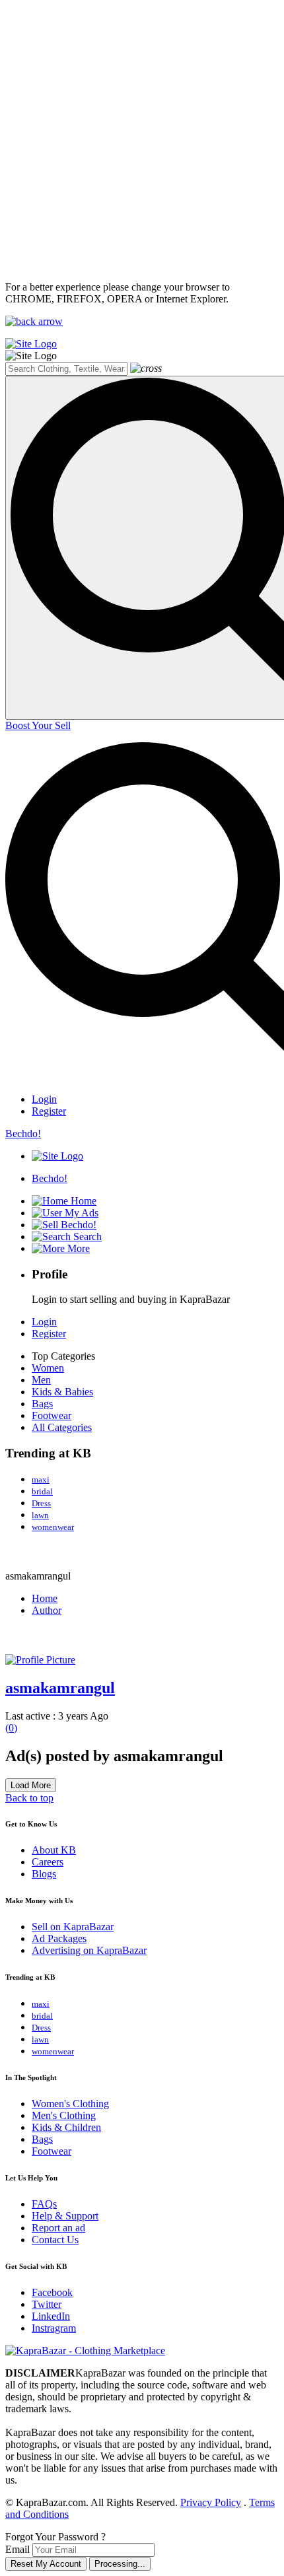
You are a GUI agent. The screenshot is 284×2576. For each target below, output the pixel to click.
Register (49, 1111)
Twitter (47, 2304)
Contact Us (55, 2240)
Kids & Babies (62, 1392)
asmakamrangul (60, 1688)
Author (47, 1610)
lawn (40, 1515)
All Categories (62, 1427)
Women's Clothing (70, 2104)
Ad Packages (59, 1938)
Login (44, 1099)
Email (18, 2549)
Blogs (44, 1874)
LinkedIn (51, 2316)
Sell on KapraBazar (73, 1927)
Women (48, 1368)
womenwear (53, 1527)
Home (45, 1598)
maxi (41, 1479)
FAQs (44, 2204)
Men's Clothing (64, 2115)
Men (41, 1380)
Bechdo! (23, 1133)
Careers (48, 1862)
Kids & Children (66, 2127)
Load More (31, 1785)
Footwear (52, 1415)
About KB (54, 1850)
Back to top (29, 1798)
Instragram (54, 2328)
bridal (42, 1491)
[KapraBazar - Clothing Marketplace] (85, 2350)
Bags (42, 1404)
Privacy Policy (211, 2502)
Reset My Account (46, 2564)
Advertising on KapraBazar (89, 1950)
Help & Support (65, 2216)
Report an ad (58, 2228)
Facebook (52, 2292)
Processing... (120, 2564)
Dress (41, 1503)
